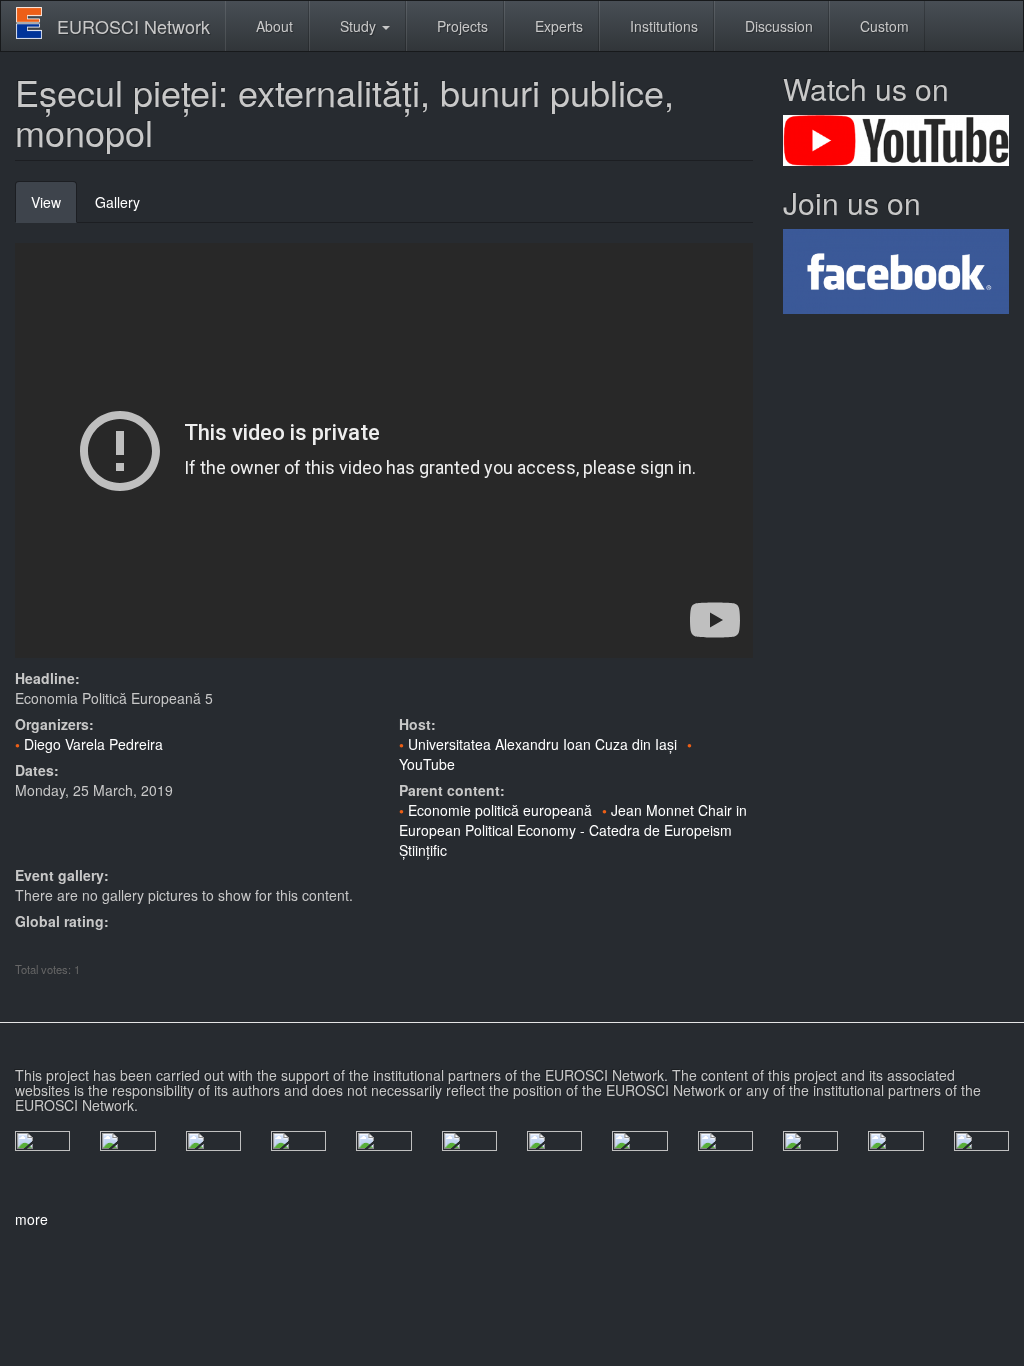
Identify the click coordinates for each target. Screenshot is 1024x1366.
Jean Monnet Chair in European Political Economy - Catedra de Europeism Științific (573, 830)
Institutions (662, 26)
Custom (882, 26)
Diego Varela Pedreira (93, 744)
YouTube (427, 764)
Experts (557, 26)
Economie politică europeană (500, 810)
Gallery (117, 202)
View (54, 207)
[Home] (36, 23)
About (272, 26)
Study (358, 26)
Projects (460, 26)
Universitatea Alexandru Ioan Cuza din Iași (542, 744)
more (31, 1219)
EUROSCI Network (133, 26)
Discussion (777, 26)
